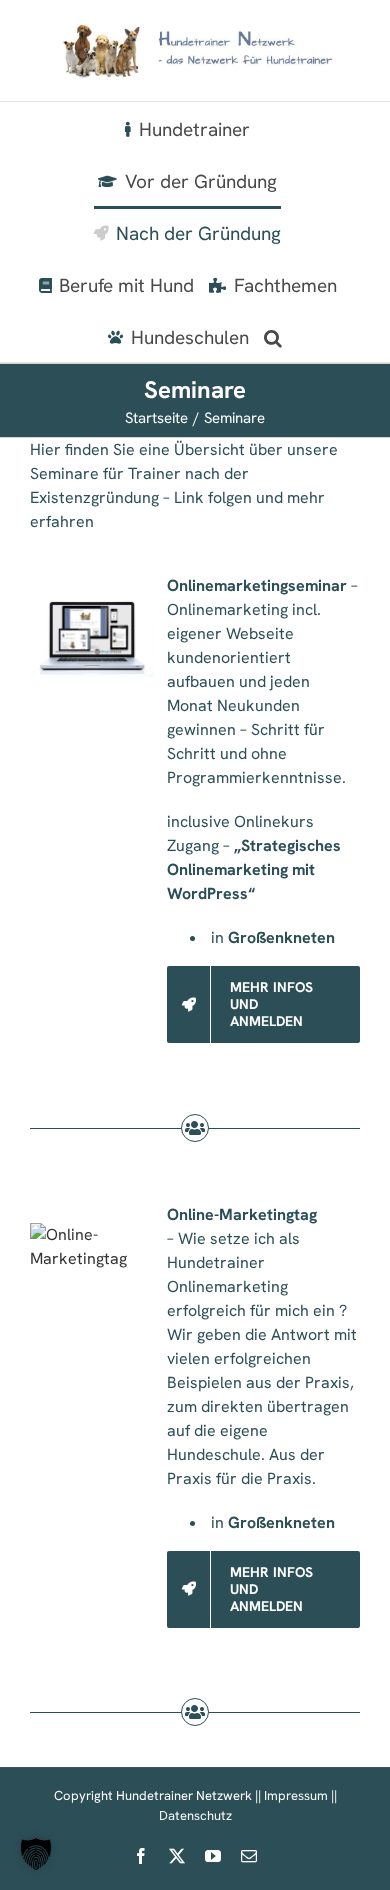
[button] (273, 336)
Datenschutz (195, 1815)
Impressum (296, 1795)
